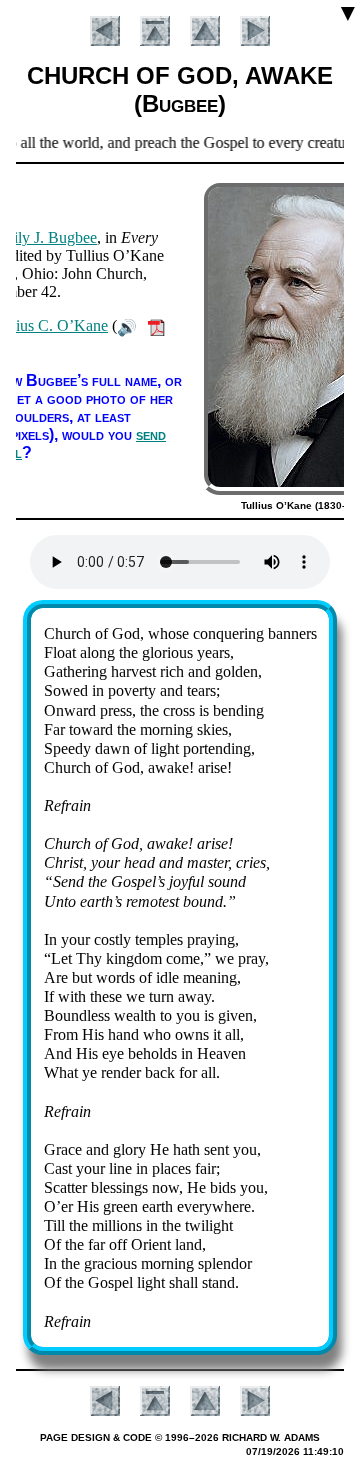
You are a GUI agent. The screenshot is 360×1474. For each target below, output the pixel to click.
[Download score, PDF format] (156, 325)
